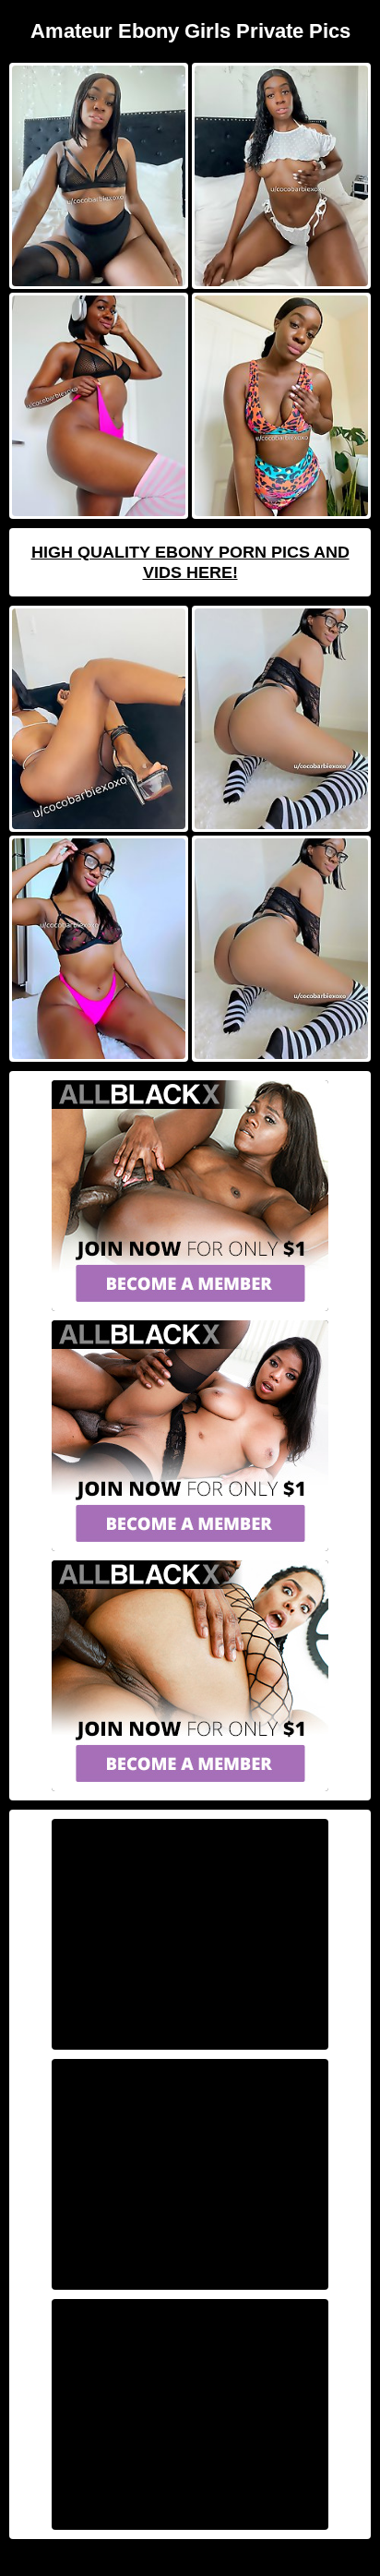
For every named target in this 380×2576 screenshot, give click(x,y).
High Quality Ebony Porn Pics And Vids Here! (190, 562)
